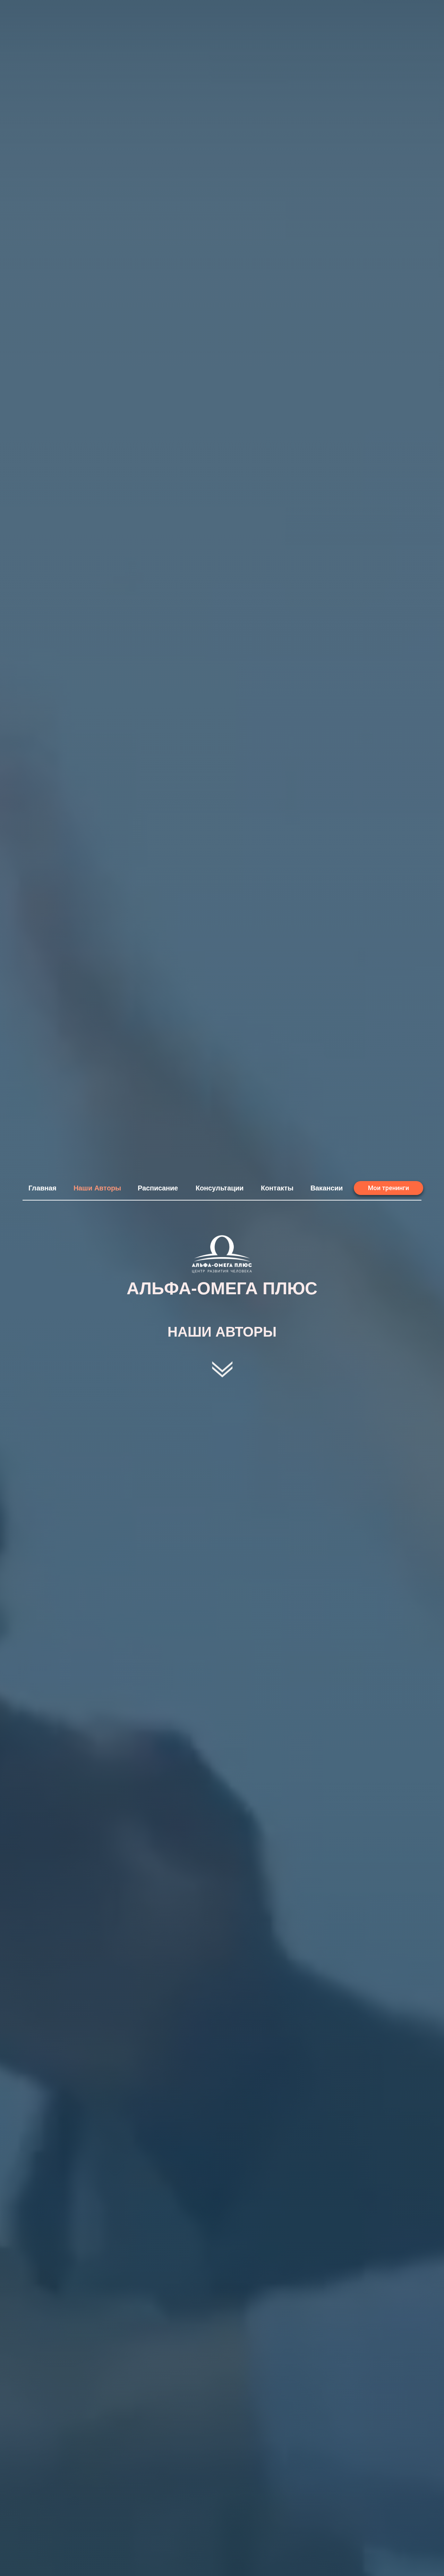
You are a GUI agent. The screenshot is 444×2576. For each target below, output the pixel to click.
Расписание (158, 1188)
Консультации (220, 1188)
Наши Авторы (97, 1188)
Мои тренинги (388, 1188)
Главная (42, 1188)
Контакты (277, 1188)
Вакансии (327, 1188)
